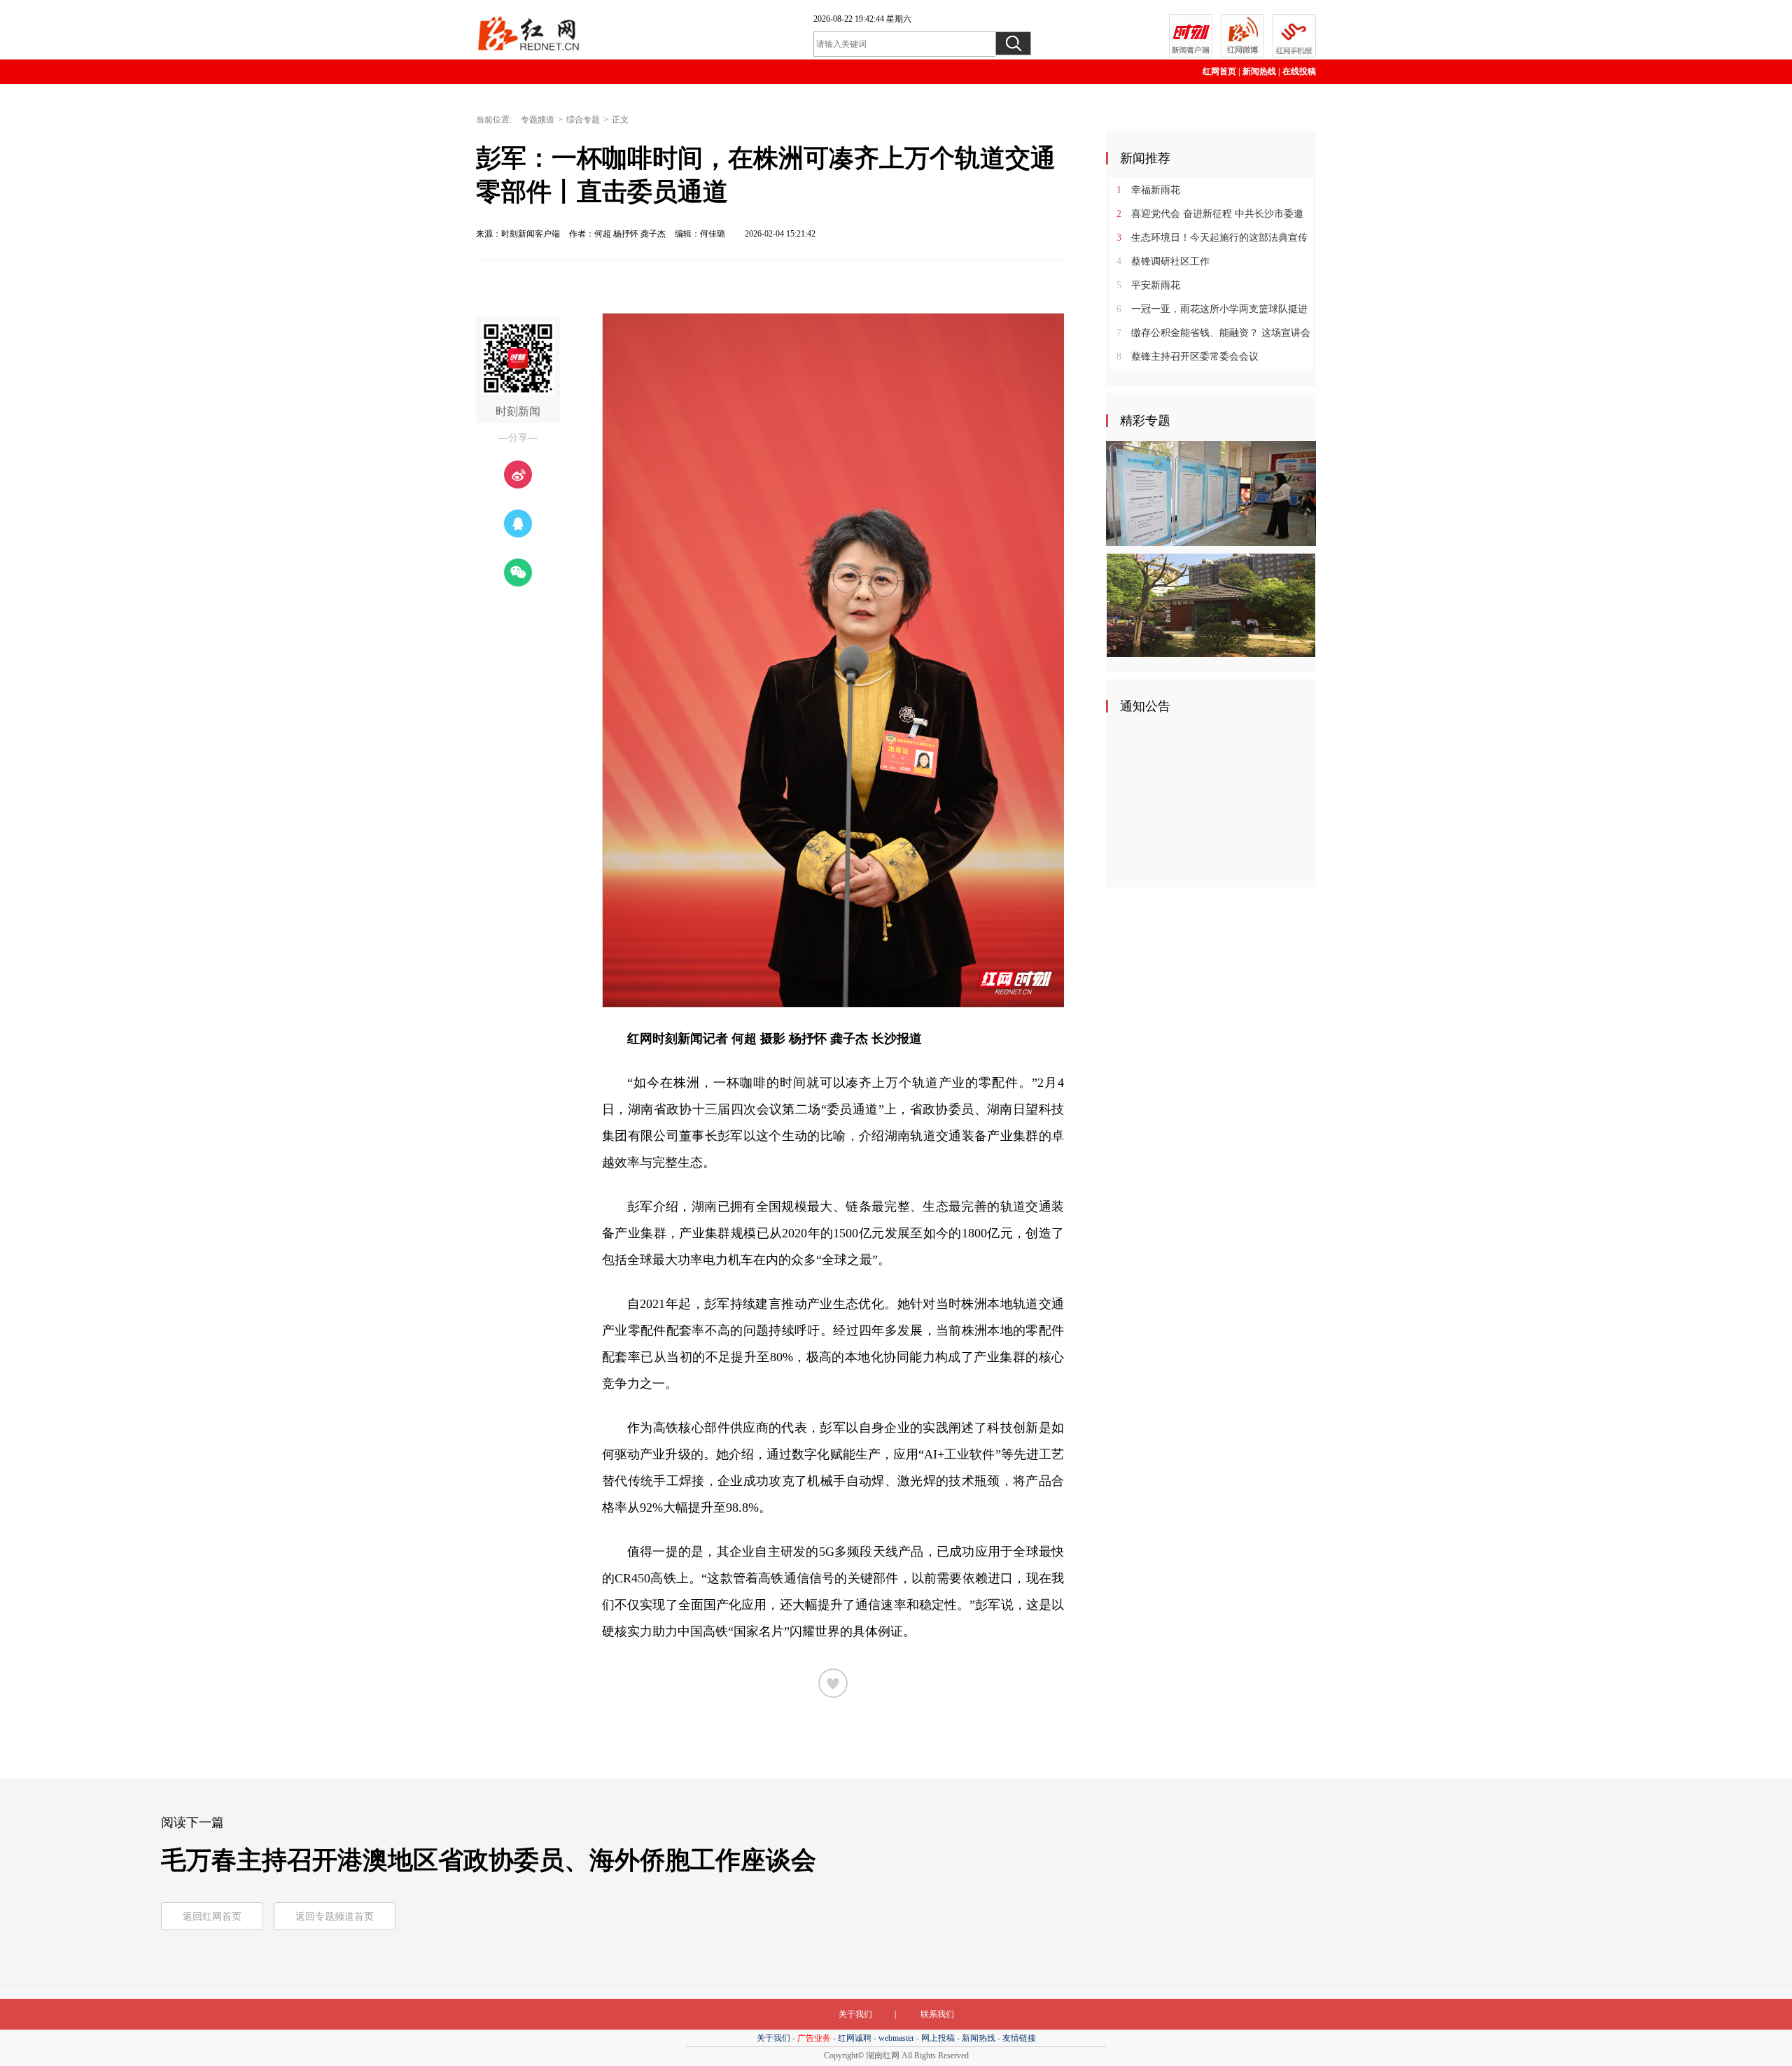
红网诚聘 (855, 2038)
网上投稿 (938, 2038)
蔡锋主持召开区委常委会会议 (1188, 357)
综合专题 (583, 120)
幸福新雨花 (1148, 190)
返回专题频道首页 (335, 1917)
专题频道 (538, 120)
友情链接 (1019, 2038)
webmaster (896, 2038)
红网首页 (1219, 71)
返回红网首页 (212, 1917)
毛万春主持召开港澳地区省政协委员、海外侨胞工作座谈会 (489, 1860)
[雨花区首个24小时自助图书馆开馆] (1211, 605)
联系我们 (937, 2014)
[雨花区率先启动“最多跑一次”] (1211, 493)
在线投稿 (1299, 71)
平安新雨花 (1148, 285)
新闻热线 (1259, 71)
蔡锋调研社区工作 (1163, 261)
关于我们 (855, 2014)
